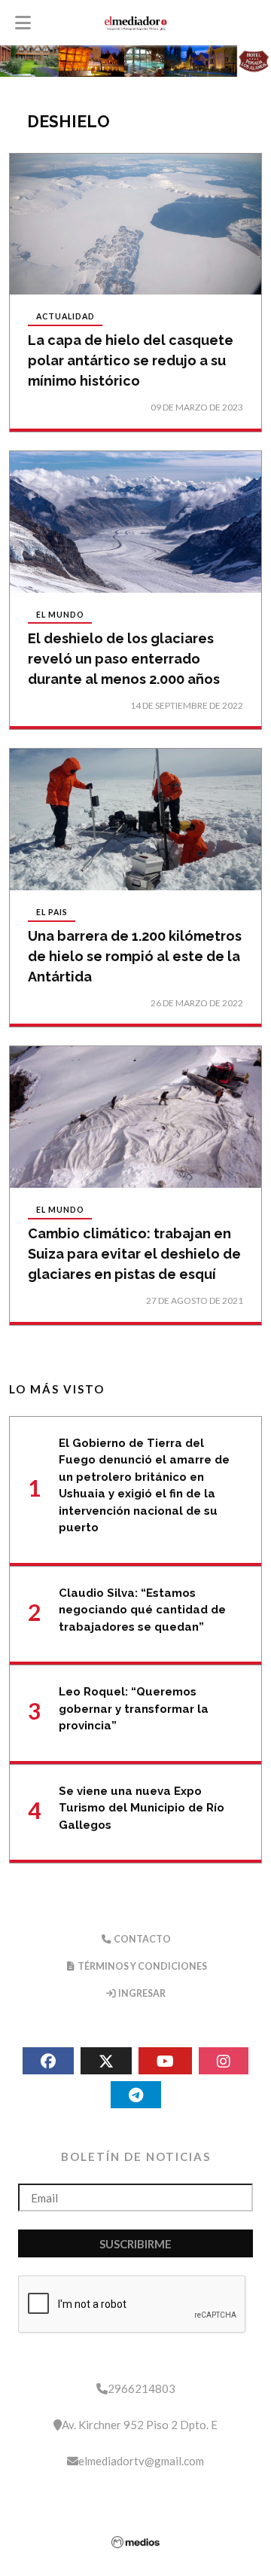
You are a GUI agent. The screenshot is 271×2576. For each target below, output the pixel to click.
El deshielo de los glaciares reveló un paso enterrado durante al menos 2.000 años (124, 659)
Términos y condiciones (142, 1966)
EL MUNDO (60, 615)
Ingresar (141, 1993)
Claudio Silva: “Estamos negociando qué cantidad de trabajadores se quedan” (142, 1610)
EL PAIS (52, 913)
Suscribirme (135, 2244)
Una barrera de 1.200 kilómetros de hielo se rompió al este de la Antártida (135, 956)
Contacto (142, 1939)
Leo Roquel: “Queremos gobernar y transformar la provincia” (134, 1709)
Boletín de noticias (136, 2156)
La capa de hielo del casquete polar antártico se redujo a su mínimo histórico (131, 360)
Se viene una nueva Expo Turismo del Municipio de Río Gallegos (142, 1808)
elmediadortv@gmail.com (141, 2461)
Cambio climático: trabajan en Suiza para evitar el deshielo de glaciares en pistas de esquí (134, 1254)
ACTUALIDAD (65, 317)
